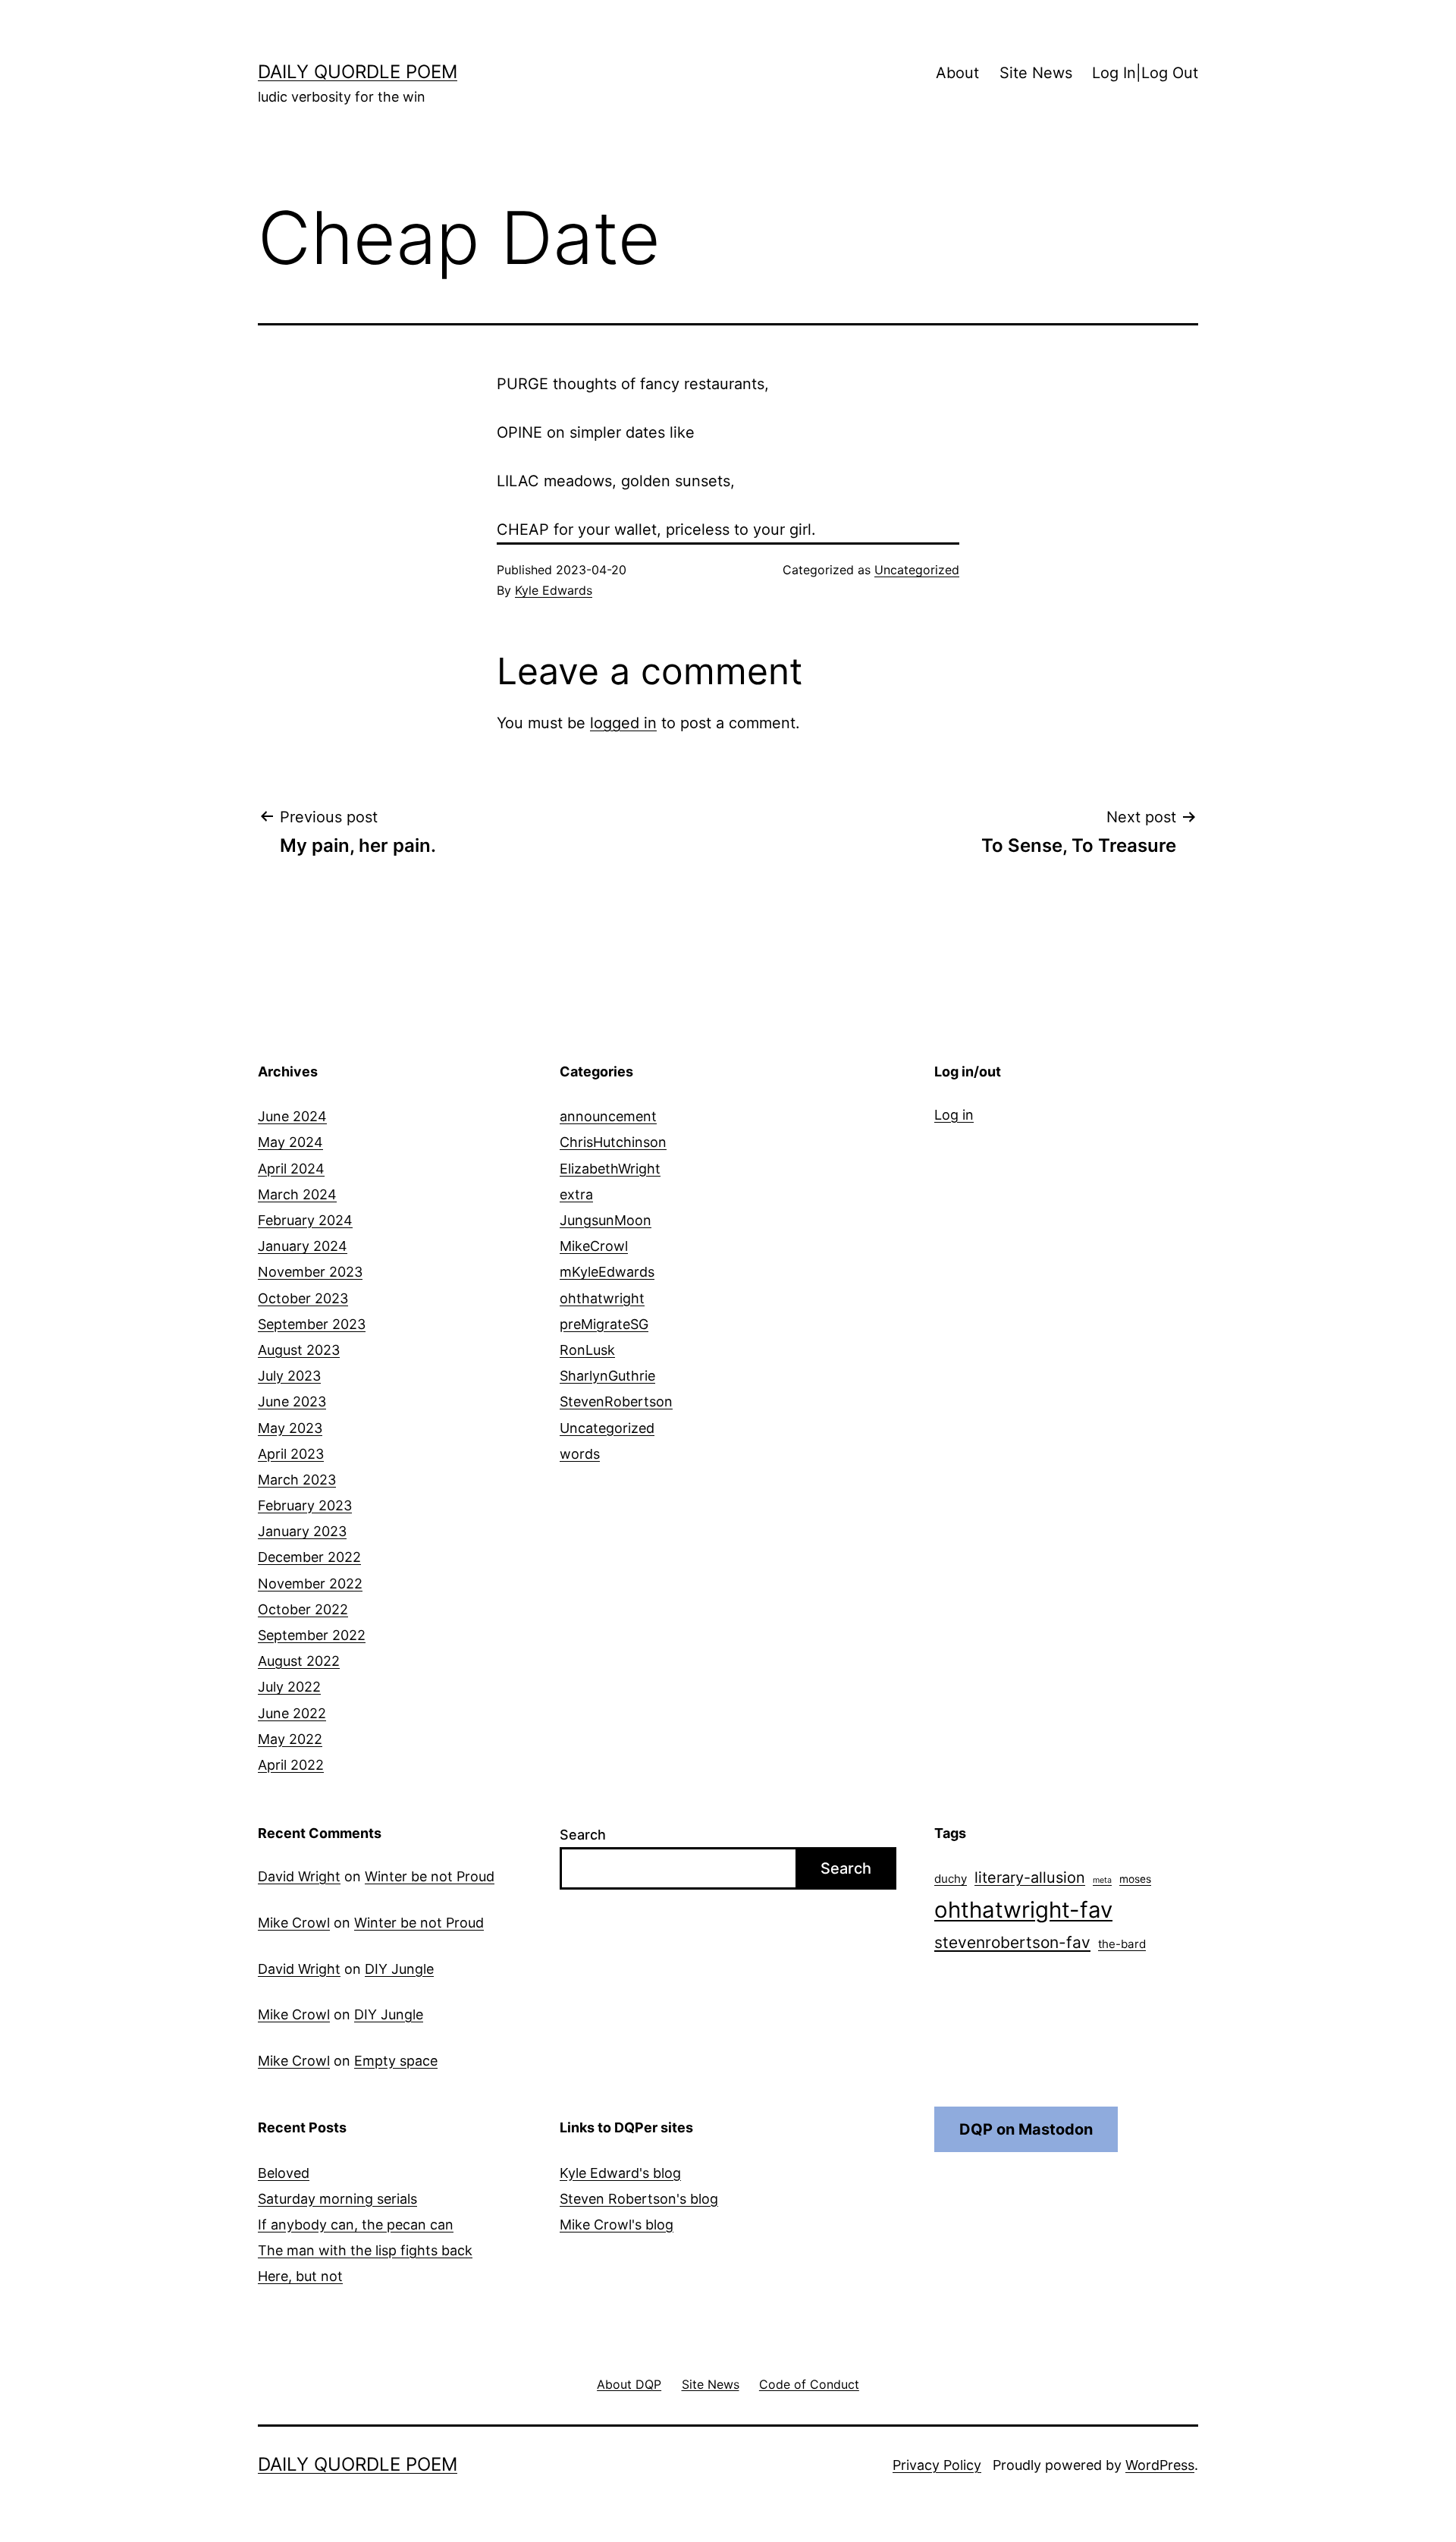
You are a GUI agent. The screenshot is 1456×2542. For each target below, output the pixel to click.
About (957, 73)
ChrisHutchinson (613, 1142)
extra (576, 1194)
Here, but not (300, 2276)
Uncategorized (917, 570)
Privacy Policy (937, 2465)
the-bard (1122, 1944)
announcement (608, 1116)
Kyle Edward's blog (620, 2173)
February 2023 (305, 1505)
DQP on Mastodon (1026, 2129)
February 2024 (305, 1220)
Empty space (396, 2061)
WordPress (1160, 2465)
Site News (1036, 73)
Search (583, 1835)
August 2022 (299, 1661)
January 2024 (303, 1246)
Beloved (284, 2173)
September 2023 (312, 1324)
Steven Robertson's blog (639, 2199)
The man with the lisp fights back (365, 2250)
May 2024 (290, 1142)
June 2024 (292, 1116)
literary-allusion (1030, 1877)
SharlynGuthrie (607, 1376)
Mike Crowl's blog (617, 2225)
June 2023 (292, 1401)
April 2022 (291, 1765)
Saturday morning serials (337, 2199)
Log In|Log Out (1145, 73)
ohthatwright (602, 1298)
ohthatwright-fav (1023, 1910)
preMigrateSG (604, 1324)
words (580, 1454)
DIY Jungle (399, 1969)
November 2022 (310, 1584)
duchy (951, 1879)
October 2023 (303, 1298)
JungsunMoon (606, 1220)
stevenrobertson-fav (1012, 1942)
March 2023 (297, 1480)
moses (1135, 1879)
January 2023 (302, 1531)
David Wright (299, 1876)
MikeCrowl (594, 1246)
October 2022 (303, 1609)
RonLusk (587, 1350)
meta (1102, 1880)
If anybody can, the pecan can (356, 2225)
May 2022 (290, 1739)
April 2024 (291, 1169)
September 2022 (312, 1635)
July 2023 (289, 1376)
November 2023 (310, 1272)
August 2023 (299, 1350)
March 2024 (297, 1194)
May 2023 (290, 1428)
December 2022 (309, 1557)
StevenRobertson (616, 1401)
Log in (954, 1115)
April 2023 (291, 1454)
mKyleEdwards (607, 1272)
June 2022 (292, 1713)
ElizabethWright (610, 1169)
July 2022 (289, 1687)
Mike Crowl (294, 1923)
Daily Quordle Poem (358, 72)
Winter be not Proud (430, 1876)
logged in (623, 723)
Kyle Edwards (554, 590)
